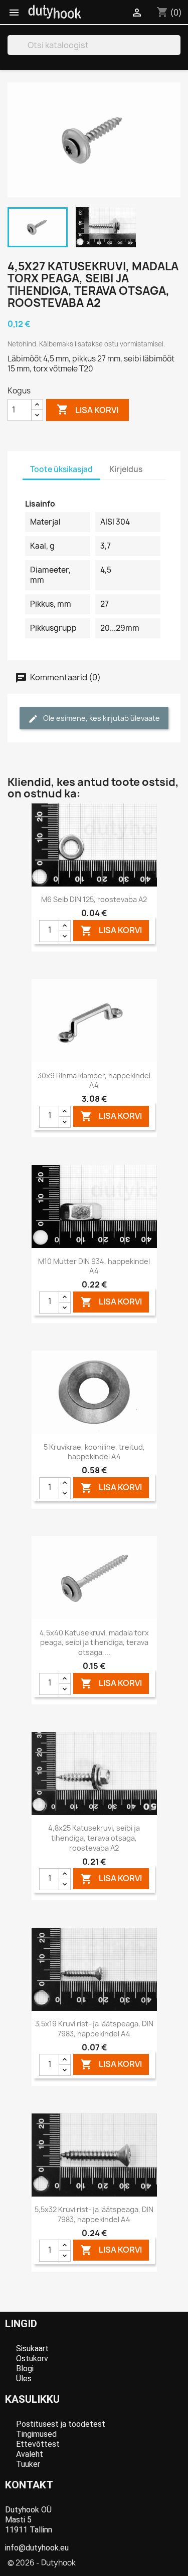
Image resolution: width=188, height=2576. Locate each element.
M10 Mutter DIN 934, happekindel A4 (94, 1266)
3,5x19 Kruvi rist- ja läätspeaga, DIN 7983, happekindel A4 (94, 2029)
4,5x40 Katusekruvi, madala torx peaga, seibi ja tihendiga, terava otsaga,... (94, 1643)
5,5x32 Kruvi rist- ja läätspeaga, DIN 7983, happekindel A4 (94, 2214)
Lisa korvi (87, 409)
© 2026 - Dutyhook (42, 2563)
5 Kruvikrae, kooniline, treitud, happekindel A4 (94, 1452)
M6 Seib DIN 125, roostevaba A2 (94, 899)
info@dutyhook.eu (37, 2548)
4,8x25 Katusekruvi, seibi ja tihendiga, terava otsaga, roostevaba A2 (94, 1838)
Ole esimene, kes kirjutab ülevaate (101, 718)
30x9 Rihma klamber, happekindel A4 (94, 1081)
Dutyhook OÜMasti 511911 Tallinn (29, 2520)
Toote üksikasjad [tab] (61, 469)
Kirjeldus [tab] (126, 469)
